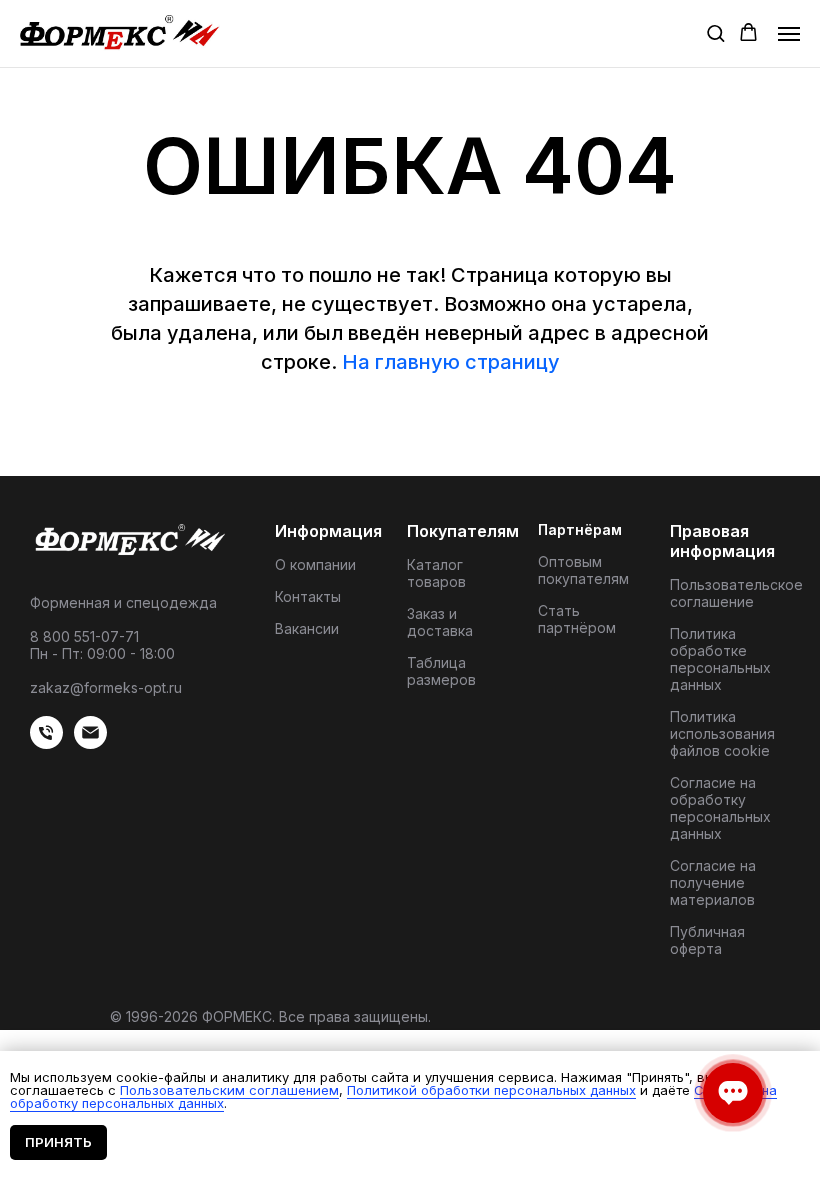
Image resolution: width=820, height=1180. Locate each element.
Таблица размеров (441, 671)
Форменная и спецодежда (123, 602)
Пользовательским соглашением (229, 1090)
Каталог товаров (436, 573)
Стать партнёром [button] (577, 619)
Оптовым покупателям (583, 570)
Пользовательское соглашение (736, 593)
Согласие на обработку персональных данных (720, 808)
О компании (315, 564)
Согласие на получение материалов (713, 882)
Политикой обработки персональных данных (491, 1090)
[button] (715, 32)
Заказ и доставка (440, 622)
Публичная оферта (707, 940)
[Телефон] (46, 743)
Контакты (308, 596)
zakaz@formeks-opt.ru (106, 687)
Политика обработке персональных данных (720, 659)
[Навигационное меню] (789, 34)
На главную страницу (451, 362)
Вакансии (307, 628)
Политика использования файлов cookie (722, 733)
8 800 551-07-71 (84, 636)
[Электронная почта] (90, 743)
